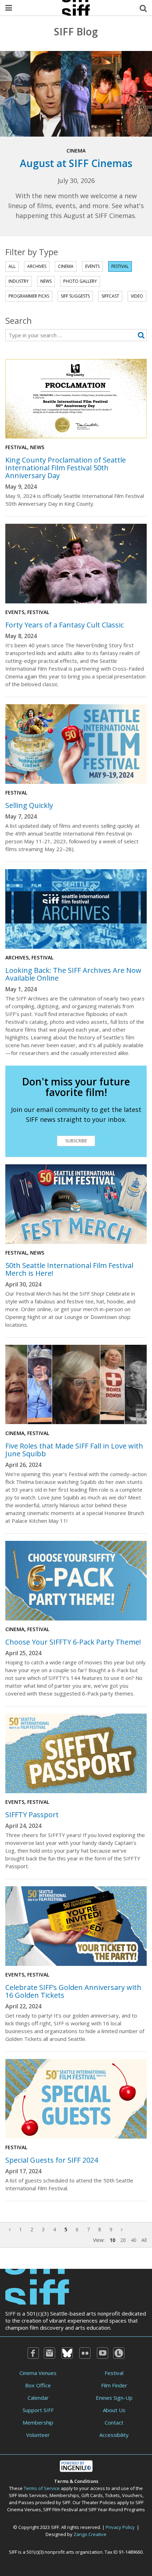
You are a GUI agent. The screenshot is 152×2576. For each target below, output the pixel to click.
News (46, 281)
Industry (19, 281)
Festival (120, 266)
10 (112, 2240)
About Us (114, 2410)
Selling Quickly (29, 805)
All (12, 266)
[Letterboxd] (119, 2353)
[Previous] (10, 2229)
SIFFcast (110, 296)
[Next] (122, 2229)
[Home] (37, 2286)
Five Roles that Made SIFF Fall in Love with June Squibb (74, 1450)
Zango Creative (90, 2534)
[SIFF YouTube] (103, 2353)
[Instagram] (49, 2353)
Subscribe (76, 1141)
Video (137, 296)
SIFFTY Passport (32, 1815)
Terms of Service (42, 2488)
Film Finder (114, 2385)
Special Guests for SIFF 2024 (52, 2160)
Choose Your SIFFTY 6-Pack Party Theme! (73, 1642)
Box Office (38, 2385)
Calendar (38, 2398)
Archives (37, 266)
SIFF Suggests (75, 296)
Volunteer (38, 2435)
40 (134, 2240)
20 (123, 2240)
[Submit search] (141, 335)
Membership (38, 2422)
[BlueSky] (67, 2353)
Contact (114, 2422)
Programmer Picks (29, 296)
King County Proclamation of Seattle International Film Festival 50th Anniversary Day (66, 468)
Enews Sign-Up (114, 2398)
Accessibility (114, 2435)
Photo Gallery (80, 281)
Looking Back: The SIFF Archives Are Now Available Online (73, 974)
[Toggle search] (143, 8)
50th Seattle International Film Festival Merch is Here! (69, 1269)
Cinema (66, 266)
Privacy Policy (120, 2527)
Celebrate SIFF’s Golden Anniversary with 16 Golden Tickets (73, 1991)
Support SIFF (38, 2410)
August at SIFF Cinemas (76, 163)
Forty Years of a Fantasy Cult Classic (65, 625)
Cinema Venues (38, 2373)
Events (92, 266)
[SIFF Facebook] (33, 2353)
